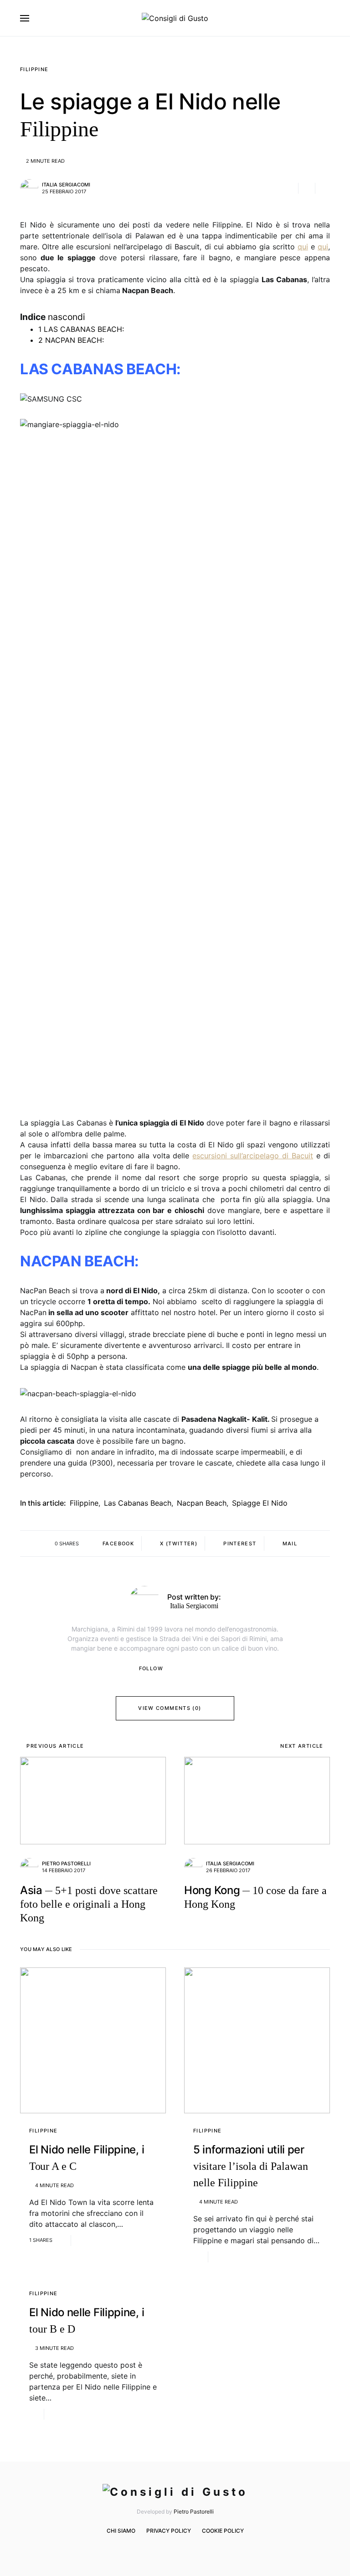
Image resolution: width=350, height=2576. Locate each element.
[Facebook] (154, 2550)
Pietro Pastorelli (66, 1864)
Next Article (302, 1746)
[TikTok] (195, 2550)
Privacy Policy (169, 2531)
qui (303, 247)
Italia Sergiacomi (66, 185)
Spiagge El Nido (260, 1503)
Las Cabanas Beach (138, 1503)
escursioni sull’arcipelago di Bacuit (253, 1156)
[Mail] (181, 2550)
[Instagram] (167, 2550)
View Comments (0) (170, 1708)
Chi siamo (121, 2531)
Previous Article (55, 1746)
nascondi (67, 317)
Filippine (34, 69)
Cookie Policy (223, 2531)
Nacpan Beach (202, 1503)
